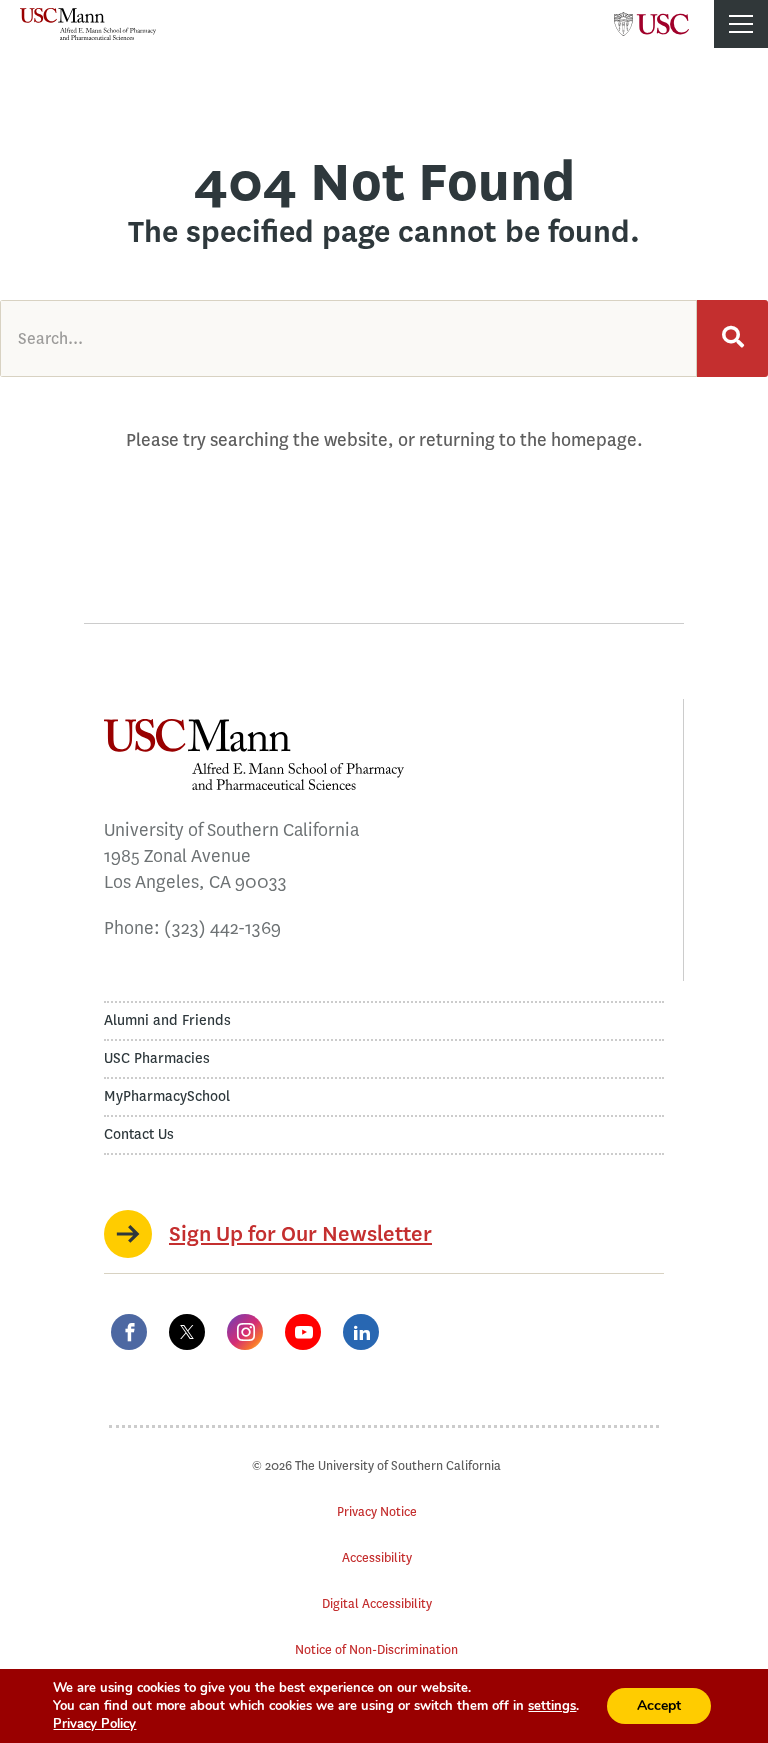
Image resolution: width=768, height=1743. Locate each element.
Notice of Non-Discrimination (376, 1649)
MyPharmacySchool (167, 1096)
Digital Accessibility (377, 1603)
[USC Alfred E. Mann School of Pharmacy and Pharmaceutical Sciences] (88, 24)
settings (552, 1706)
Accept (659, 1705)
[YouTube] (303, 1332)
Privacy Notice (377, 1511)
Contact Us (139, 1134)
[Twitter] (187, 1332)
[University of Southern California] (651, 18)
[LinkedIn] (361, 1332)
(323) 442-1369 (222, 928)
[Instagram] (245, 1332)
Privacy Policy (94, 1724)
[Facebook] (129, 1332)
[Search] (732, 338)
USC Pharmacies (157, 1058)
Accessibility (377, 1557)
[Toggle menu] (741, 24)
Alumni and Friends (167, 1020)
